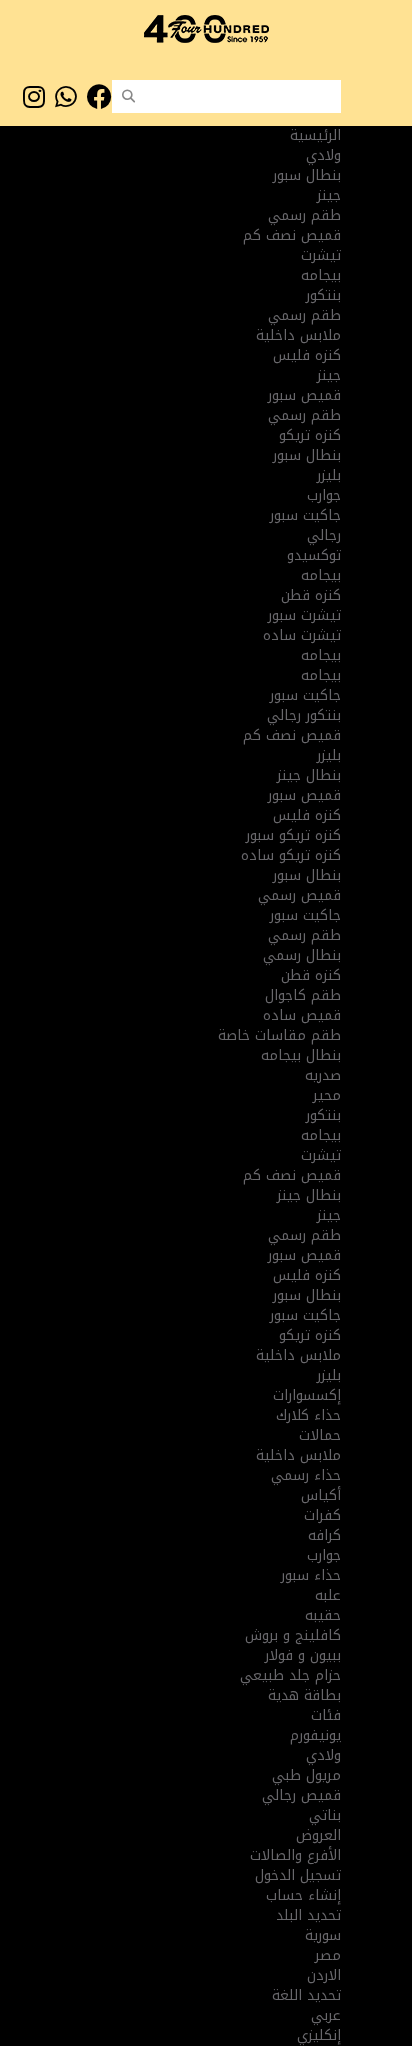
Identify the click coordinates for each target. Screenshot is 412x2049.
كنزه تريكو (310, 435)
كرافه (324, 1535)
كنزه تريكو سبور (293, 835)
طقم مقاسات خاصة (279, 1035)
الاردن (324, 1975)
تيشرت (321, 255)
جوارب (324, 495)
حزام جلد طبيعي (290, 1675)
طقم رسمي (304, 215)
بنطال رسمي (302, 955)
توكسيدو (314, 555)
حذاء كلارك (308, 1415)
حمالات (320, 1435)
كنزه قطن (311, 595)
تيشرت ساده (302, 635)
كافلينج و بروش (293, 1635)
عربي (326, 2015)
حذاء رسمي (306, 1475)
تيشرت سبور (304, 615)
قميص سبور (304, 395)
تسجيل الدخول (298, 1875)
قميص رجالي (301, 1795)
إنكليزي (319, 2035)
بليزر (329, 475)
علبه (328, 1595)
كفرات (322, 1515)
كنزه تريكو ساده (291, 855)
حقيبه (323, 1615)
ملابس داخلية (298, 335)
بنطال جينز (309, 775)
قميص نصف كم (292, 235)
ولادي (323, 1755)
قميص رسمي (299, 895)
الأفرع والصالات (295, 1855)
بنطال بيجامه (301, 1055)
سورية (323, 1935)
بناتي (325, 1815)
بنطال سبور (307, 175)
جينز (329, 195)
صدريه (323, 1075)
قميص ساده (302, 1015)
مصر (328, 1955)
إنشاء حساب (303, 1895)
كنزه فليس (307, 355)
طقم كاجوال (303, 995)
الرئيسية (315, 135)
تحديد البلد (308, 1915)
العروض (318, 1835)
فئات (326, 1715)
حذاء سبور (311, 1575)
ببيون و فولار (303, 1655)
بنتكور (323, 295)
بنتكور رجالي (304, 715)
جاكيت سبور (305, 515)
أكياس (321, 1495)
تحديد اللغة (306, 1995)
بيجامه (321, 275)
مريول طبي (306, 1775)
